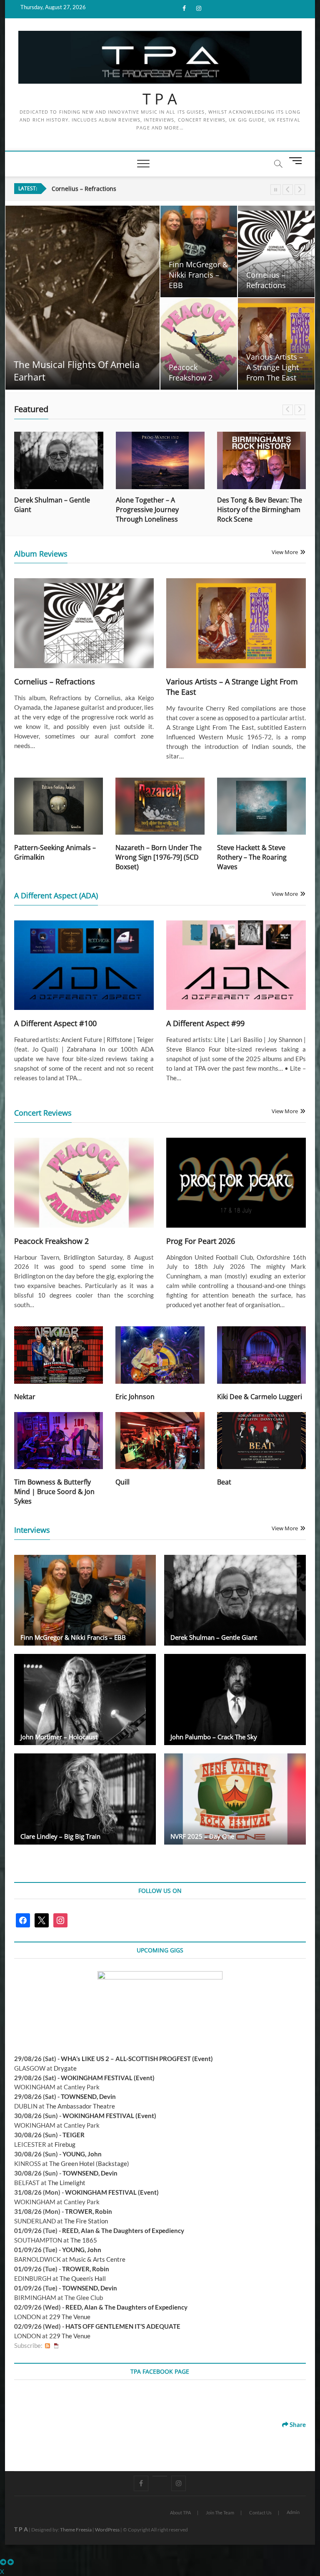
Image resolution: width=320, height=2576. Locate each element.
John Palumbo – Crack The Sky (214, 1737)
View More (285, 552)
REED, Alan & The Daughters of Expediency (123, 2230)
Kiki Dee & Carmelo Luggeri (260, 1397)
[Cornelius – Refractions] (84, 623)
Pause (276, 190)
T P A (160, 99)
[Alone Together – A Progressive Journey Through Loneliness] (59, 460)
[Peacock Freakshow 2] (84, 1182)
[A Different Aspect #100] (84, 965)
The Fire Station (86, 2221)
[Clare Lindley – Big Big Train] (85, 1799)
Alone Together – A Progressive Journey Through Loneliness (46, 510)
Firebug (65, 2144)
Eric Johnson (135, 1397)
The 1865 (84, 2240)
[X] (160, 2476)
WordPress (107, 2530)
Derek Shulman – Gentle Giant (214, 1637)
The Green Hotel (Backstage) (89, 2163)
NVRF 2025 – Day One (202, 1836)
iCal (56, 2346)
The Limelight (67, 2183)
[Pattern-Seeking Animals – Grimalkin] (59, 806)
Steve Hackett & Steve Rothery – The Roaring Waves (252, 857)
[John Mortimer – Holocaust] (85, 1700)
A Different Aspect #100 (55, 1023)
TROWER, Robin (89, 2211)
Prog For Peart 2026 (201, 1241)
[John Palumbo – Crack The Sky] (235, 1700)
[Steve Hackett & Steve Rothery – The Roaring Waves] (261, 806)
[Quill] (160, 1441)
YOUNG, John (82, 2154)
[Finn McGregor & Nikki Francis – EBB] (85, 1600)
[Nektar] (59, 1355)
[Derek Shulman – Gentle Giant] (235, 1600)
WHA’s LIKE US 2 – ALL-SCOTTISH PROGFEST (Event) (137, 2059)
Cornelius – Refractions (266, 280)
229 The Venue (70, 2317)
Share (297, 2424)
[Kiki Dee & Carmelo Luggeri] (261, 1355)
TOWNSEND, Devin (88, 2096)
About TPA (180, 2513)
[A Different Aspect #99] (236, 965)
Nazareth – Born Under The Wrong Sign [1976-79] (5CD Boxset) (159, 857)
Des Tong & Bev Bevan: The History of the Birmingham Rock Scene (158, 510)
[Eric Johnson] (160, 1355)
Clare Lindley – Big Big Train (60, 1836)
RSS (47, 2346)
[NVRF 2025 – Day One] (235, 1799)
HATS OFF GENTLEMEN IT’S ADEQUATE (123, 2326)
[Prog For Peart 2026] (236, 1182)
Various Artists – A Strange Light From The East (275, 367)
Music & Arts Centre (97, 2259)
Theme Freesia (76, 2530)
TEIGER (74, 2135)
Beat (224, 1482)
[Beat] (261, 1441)
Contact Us (260, 2513)
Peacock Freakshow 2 (81, 189)
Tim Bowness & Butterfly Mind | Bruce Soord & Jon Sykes (54, 1492)
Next (300, 190)
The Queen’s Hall (83, 2278)
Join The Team (220, 2513)
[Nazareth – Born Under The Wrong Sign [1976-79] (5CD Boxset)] (160, 806)
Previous (288, 190)
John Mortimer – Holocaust (59, 1737)
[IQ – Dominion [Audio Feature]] (261, 460)
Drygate (65, 2068)
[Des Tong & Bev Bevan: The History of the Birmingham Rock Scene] (160, 460)
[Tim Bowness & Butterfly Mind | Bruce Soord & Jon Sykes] (59, 1441)
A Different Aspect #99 (205, 1023)
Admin (293, 2512)
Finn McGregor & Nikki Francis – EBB (198, 275)
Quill (122, 1482)
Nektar (25, 1397)
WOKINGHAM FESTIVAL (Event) (108, 2078)
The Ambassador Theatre (80, 2106)
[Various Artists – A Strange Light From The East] (236, 623)
